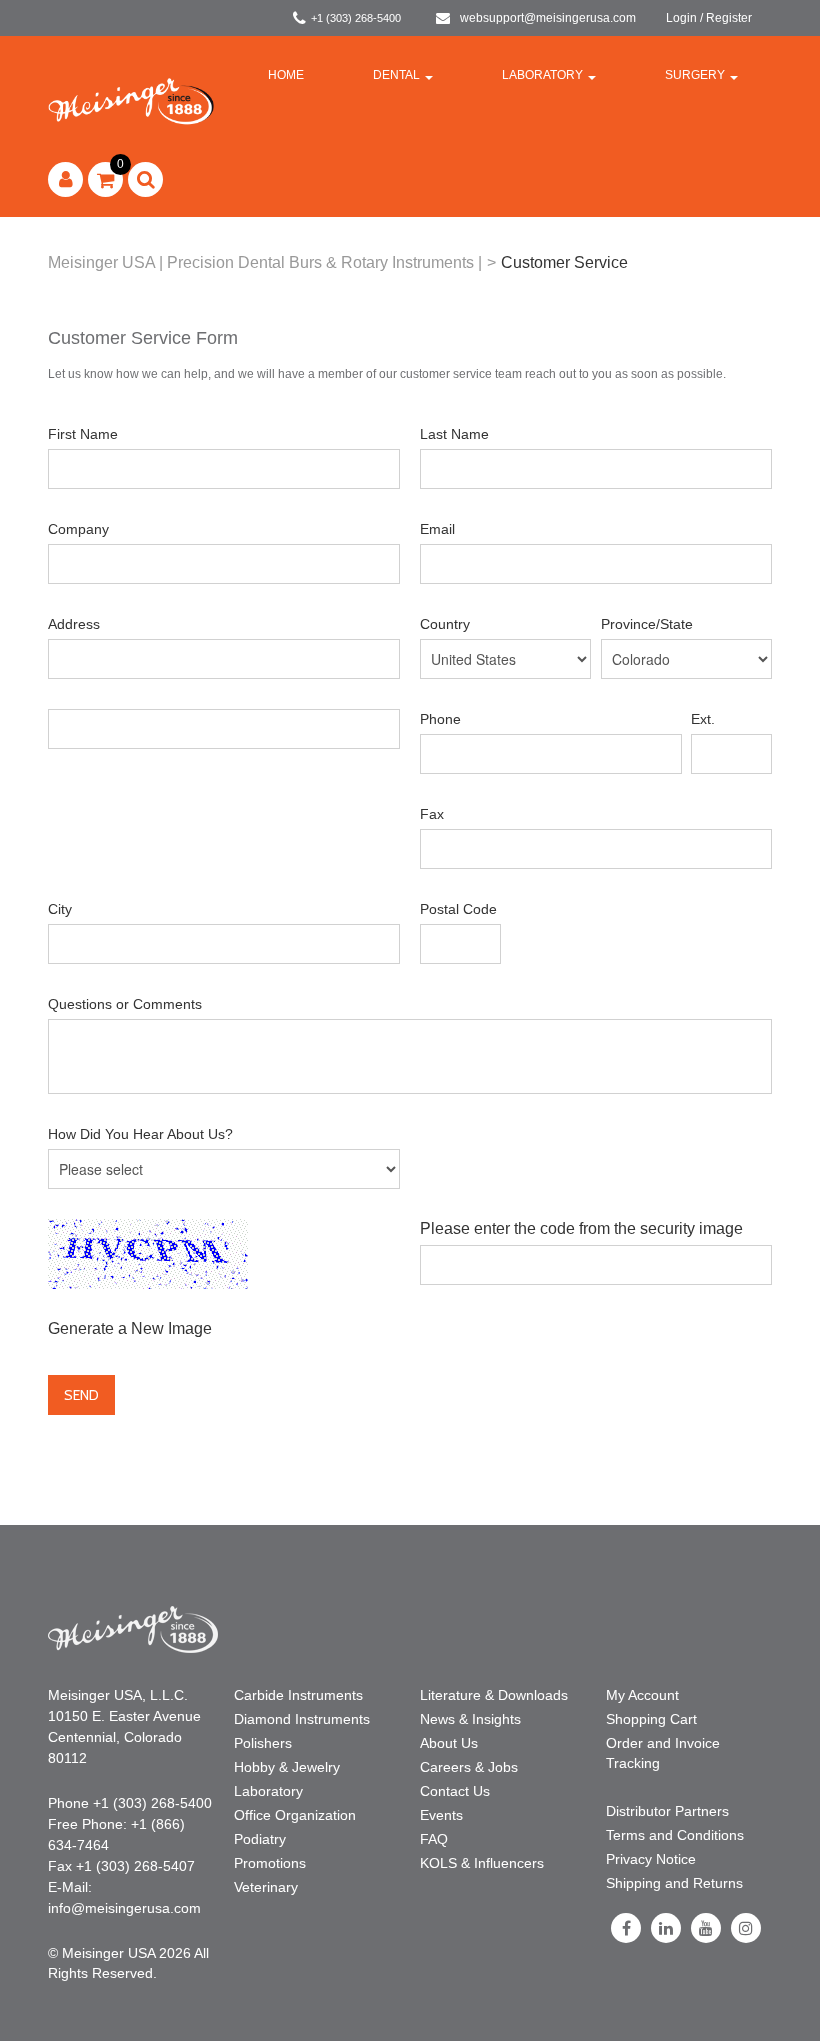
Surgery (695, 75)
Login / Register (709, 18)
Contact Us (455, 1791)
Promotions (270, 1863)
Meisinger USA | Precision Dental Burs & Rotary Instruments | (265, 262)
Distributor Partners (667, 1811)
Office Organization (295, 1815)
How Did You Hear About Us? (140, 1134)
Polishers (263, 1743)
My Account (642, 1695)
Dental (396, 75)
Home (286, 75)
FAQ (434, 1839)
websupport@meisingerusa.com (548, 18)
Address (74, 624)
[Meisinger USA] (131, 100)
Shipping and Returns (674, 1883)
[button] (105, 179)
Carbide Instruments (298, 1695)
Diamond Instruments (302, 1719)
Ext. (703, 719)
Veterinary (266, 1887)
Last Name (454, 434)
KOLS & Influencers (482, 1863)
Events (441, 1815)
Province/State (647, 624)
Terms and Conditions (675, 1835)
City (60, 909)
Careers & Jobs (469, 1767)
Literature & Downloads (494, 1695)
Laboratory (542, 75)
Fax (432, 814)
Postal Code (458, 909)
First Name (83, 434)
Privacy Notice (651, 1859)
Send (81, 1395)
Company (78, 529)
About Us (449, 1743)
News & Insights (470, 1719)
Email (437, 529)
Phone (440, 719)
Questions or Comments (125, 1004)
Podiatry (260, 1839)
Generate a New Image (130, 1328)
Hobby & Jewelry (287, 1767)
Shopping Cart (651, 1719)
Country (445, 624)
